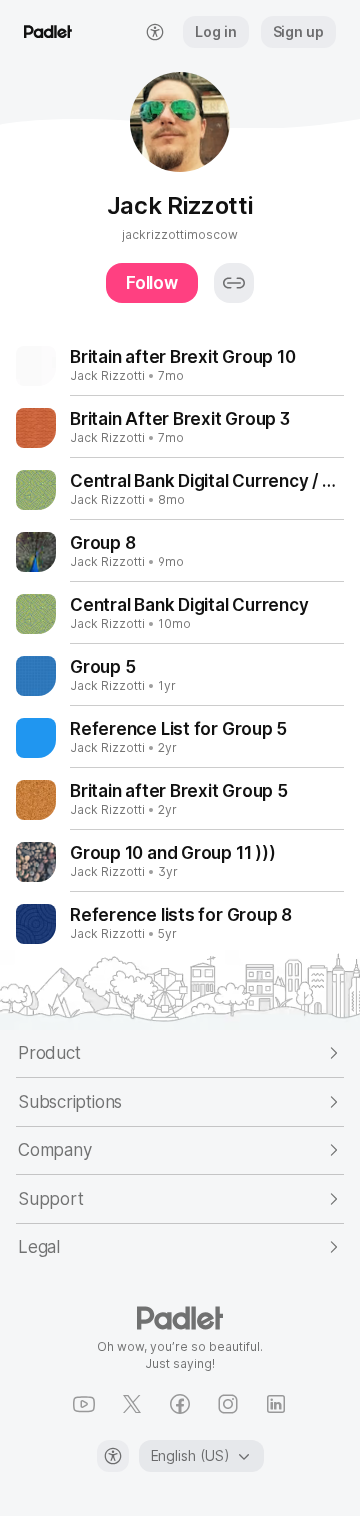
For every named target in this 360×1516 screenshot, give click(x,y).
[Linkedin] (276, 1404)
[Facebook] (180, 1404)
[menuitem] (155, 32)
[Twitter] (132, 1404)
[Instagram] (228, 1404)
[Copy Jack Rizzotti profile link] (234, 283)
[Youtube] (84, 1404)
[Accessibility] (113, 1456)
